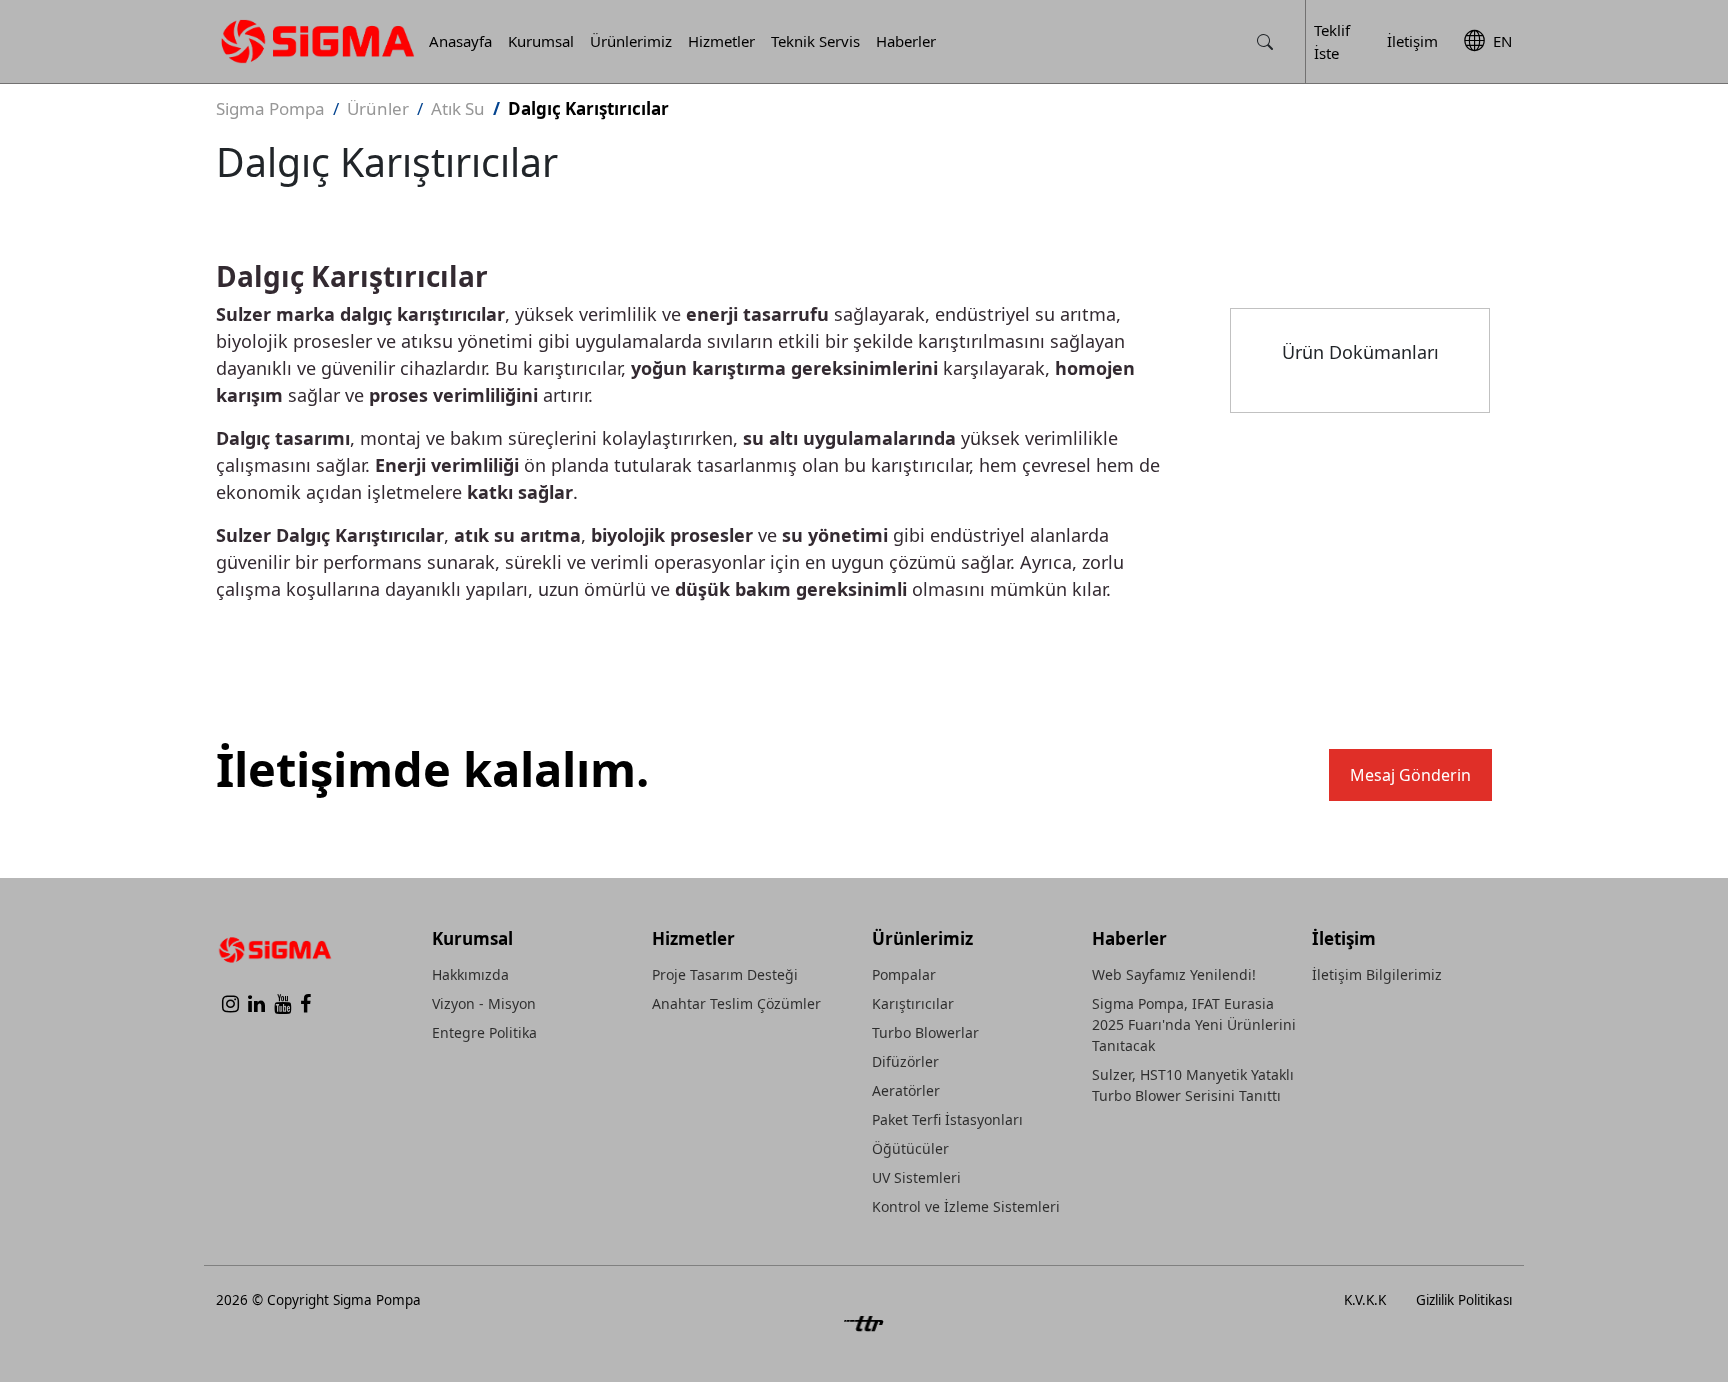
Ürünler (378, 108)
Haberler (906, 41)
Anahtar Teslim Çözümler (736, 1003)
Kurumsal (541, 41)
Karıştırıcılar (913, 1003)
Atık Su (458, 108)
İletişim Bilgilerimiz (1377, 974)
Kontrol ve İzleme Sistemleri (966, 1206)
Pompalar (904, 974)
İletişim (1412, 41)
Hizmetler (721, 41)
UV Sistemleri (916, 1177)
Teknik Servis (815, 41)
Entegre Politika (484, 1032)
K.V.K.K (1365, 1300)
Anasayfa (460, 41)
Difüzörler (905, 1061)
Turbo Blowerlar (925, 1032)
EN (1502, 41)
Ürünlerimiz (631, 41)
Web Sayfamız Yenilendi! (1174, 974)
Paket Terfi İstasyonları (947, 1119)
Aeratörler (906, 1090)
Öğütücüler (910, 1148)
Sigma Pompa (270, 108)
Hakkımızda (470, 974)
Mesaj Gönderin (1410, 775)
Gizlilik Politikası (1464, 1300)
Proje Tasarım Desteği (725, 974)
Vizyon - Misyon (484, 1003)
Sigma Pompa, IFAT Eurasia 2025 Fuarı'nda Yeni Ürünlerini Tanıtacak (1194, 1024)
